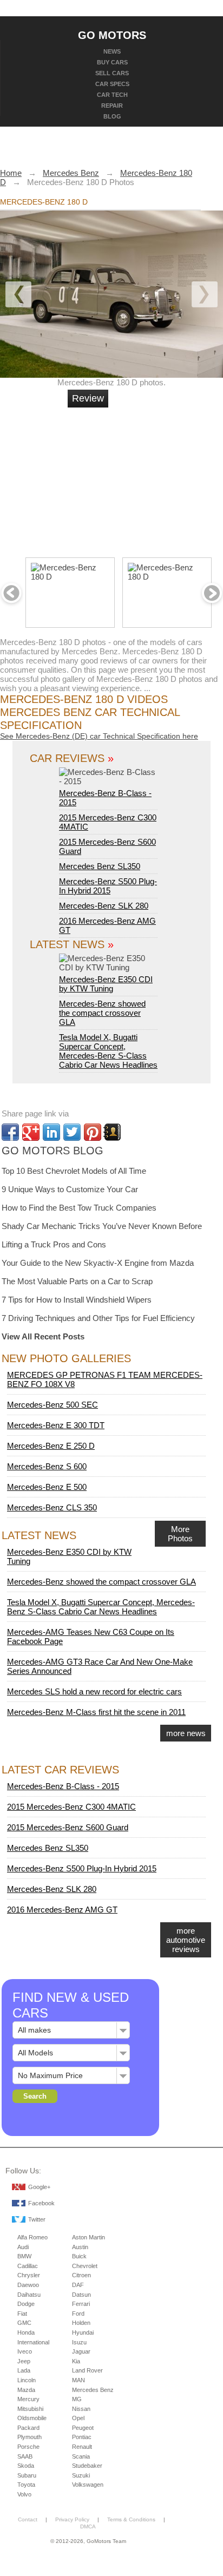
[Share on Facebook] (10, 1132)
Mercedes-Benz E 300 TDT (56, 1425)
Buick (79, 2256)
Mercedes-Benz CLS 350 (52, 1507)
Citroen (81, 2275)
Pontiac (82, 2437)
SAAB (25, 2456)
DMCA (88, 2526)
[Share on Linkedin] (51, 1132)
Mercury (28, 2399)
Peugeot (83, 2428)
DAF (78, 2285)
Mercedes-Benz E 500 (47, 1487)
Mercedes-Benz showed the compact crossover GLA (102, 1013)
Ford (78, 2314)
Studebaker (87, 2466)
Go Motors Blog (53, 1151)
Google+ (39, 2187)
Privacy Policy (72, 2519)
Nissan (81, 2409)
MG (77, 2399)
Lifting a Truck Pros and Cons (54, 1244)
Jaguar (81, 2351)
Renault (82, 2447)
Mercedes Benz (93, 2390)
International (33, 2342)
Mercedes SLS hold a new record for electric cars (94, 1691)
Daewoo (28, 2285)
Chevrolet (85, 2266)
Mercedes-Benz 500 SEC (53, 1405)
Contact (28, 2519)
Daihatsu (29, 2295)
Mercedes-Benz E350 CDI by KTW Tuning (106, 984)
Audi (23, 2247)
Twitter (37, 2219)
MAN (78, 2380)
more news (186, 1733)
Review (88, 398)
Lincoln (27, 2380)
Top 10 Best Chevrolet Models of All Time (74, 1171)
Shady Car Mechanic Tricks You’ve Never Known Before (102, 1226)
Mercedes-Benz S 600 (47, 1466)
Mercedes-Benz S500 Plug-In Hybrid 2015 (108, 886)
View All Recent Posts (43, 1336)
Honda (26, 2332)
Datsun (81, 2295)
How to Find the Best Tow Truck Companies (79, 1208)
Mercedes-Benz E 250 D (51, 1446)
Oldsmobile (32, 2418)
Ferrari (81, 2304)
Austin (80, 2247)
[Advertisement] (149, 478)
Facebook (41, 2203)
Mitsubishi (30, 2409)
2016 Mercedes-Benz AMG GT (62, 1910)
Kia (76, 2361)
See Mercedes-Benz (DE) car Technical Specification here (99, 736)
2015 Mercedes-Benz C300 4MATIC (71, 1807)
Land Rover (87, 2370)
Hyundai (83, 2332)
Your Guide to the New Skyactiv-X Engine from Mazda (98, 1263)
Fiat (22, 2314)
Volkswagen (88, 2485)
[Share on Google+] (31, 1132)
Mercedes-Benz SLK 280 (104, 906)
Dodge (26, 2304)
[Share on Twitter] (72, 1132)
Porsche (28, 2447)
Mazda (26, 2390)
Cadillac (28, 2266)
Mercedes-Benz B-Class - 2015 (105, 798)
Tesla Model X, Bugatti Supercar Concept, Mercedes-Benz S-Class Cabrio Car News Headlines (108, 1051)
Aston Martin (88, 2237)
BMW (24, 2256)
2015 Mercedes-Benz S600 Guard (68, 1827)
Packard (28, 2428)
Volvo (24, 2494)
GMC (24, 2323)
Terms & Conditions (131, 2519)
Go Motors (112, 35)
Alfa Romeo (32, 2237)
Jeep (24, 2361)
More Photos (180, 1534)
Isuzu (79, 2342)
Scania (81, 2456)
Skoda (26, 2466)
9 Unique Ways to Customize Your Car (70, 1189)
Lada (24, 2370)
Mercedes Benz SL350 (100, 866)
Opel (78, 2418)
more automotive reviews (186, 1940)
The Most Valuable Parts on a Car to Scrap (77, 1281)
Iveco (25, 2351)
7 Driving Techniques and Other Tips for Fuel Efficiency (98, 1318)
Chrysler (29, 2275)
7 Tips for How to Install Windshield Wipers (77, 1300)
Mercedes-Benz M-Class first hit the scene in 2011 (96, 1712)
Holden (81, 2323)
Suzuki (81, 2475)
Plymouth (29, 2437)
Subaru (27, 2475)
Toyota (26, 2485)
